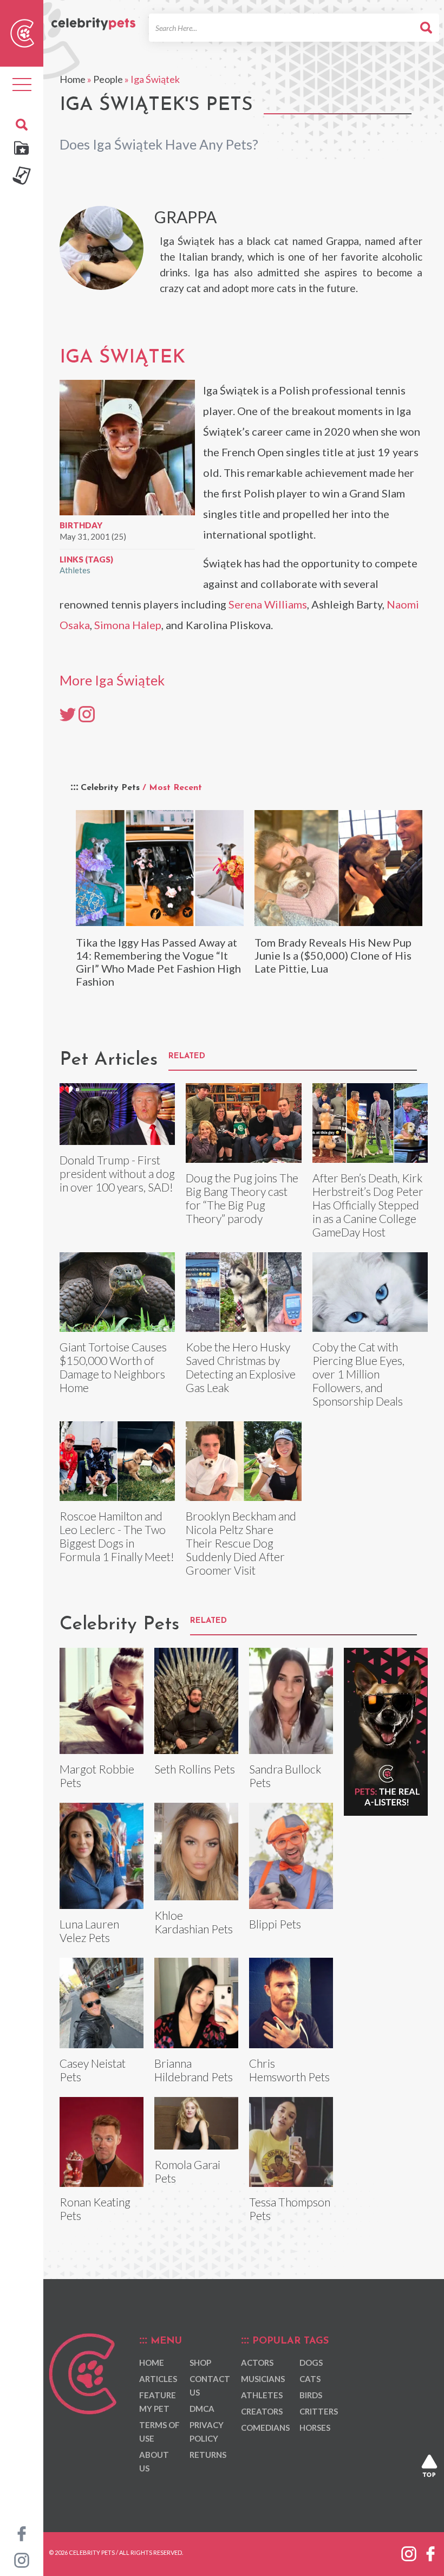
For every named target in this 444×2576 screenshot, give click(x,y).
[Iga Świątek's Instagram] (87, 714)
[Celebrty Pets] (93, 18)
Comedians (265, 2428)
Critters (319, 2411)
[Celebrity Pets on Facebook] (22, 2533)
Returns (208, 2455)
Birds (311, 2395)
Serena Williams (268, 604)
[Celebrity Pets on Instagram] (22, 2559)
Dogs (311, 2363)
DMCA (202, 2409)
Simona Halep (128, 625)
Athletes (75, 570)
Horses (315, 2428)
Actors (257, 2363)
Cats (310, 2379)
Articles (158, 2379)
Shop (200, 2363)
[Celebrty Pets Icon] (22, 32)
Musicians (263, 2379)
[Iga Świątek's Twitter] (68, 714)
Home (73, 79)
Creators (262, 2411)
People (108, 79)
